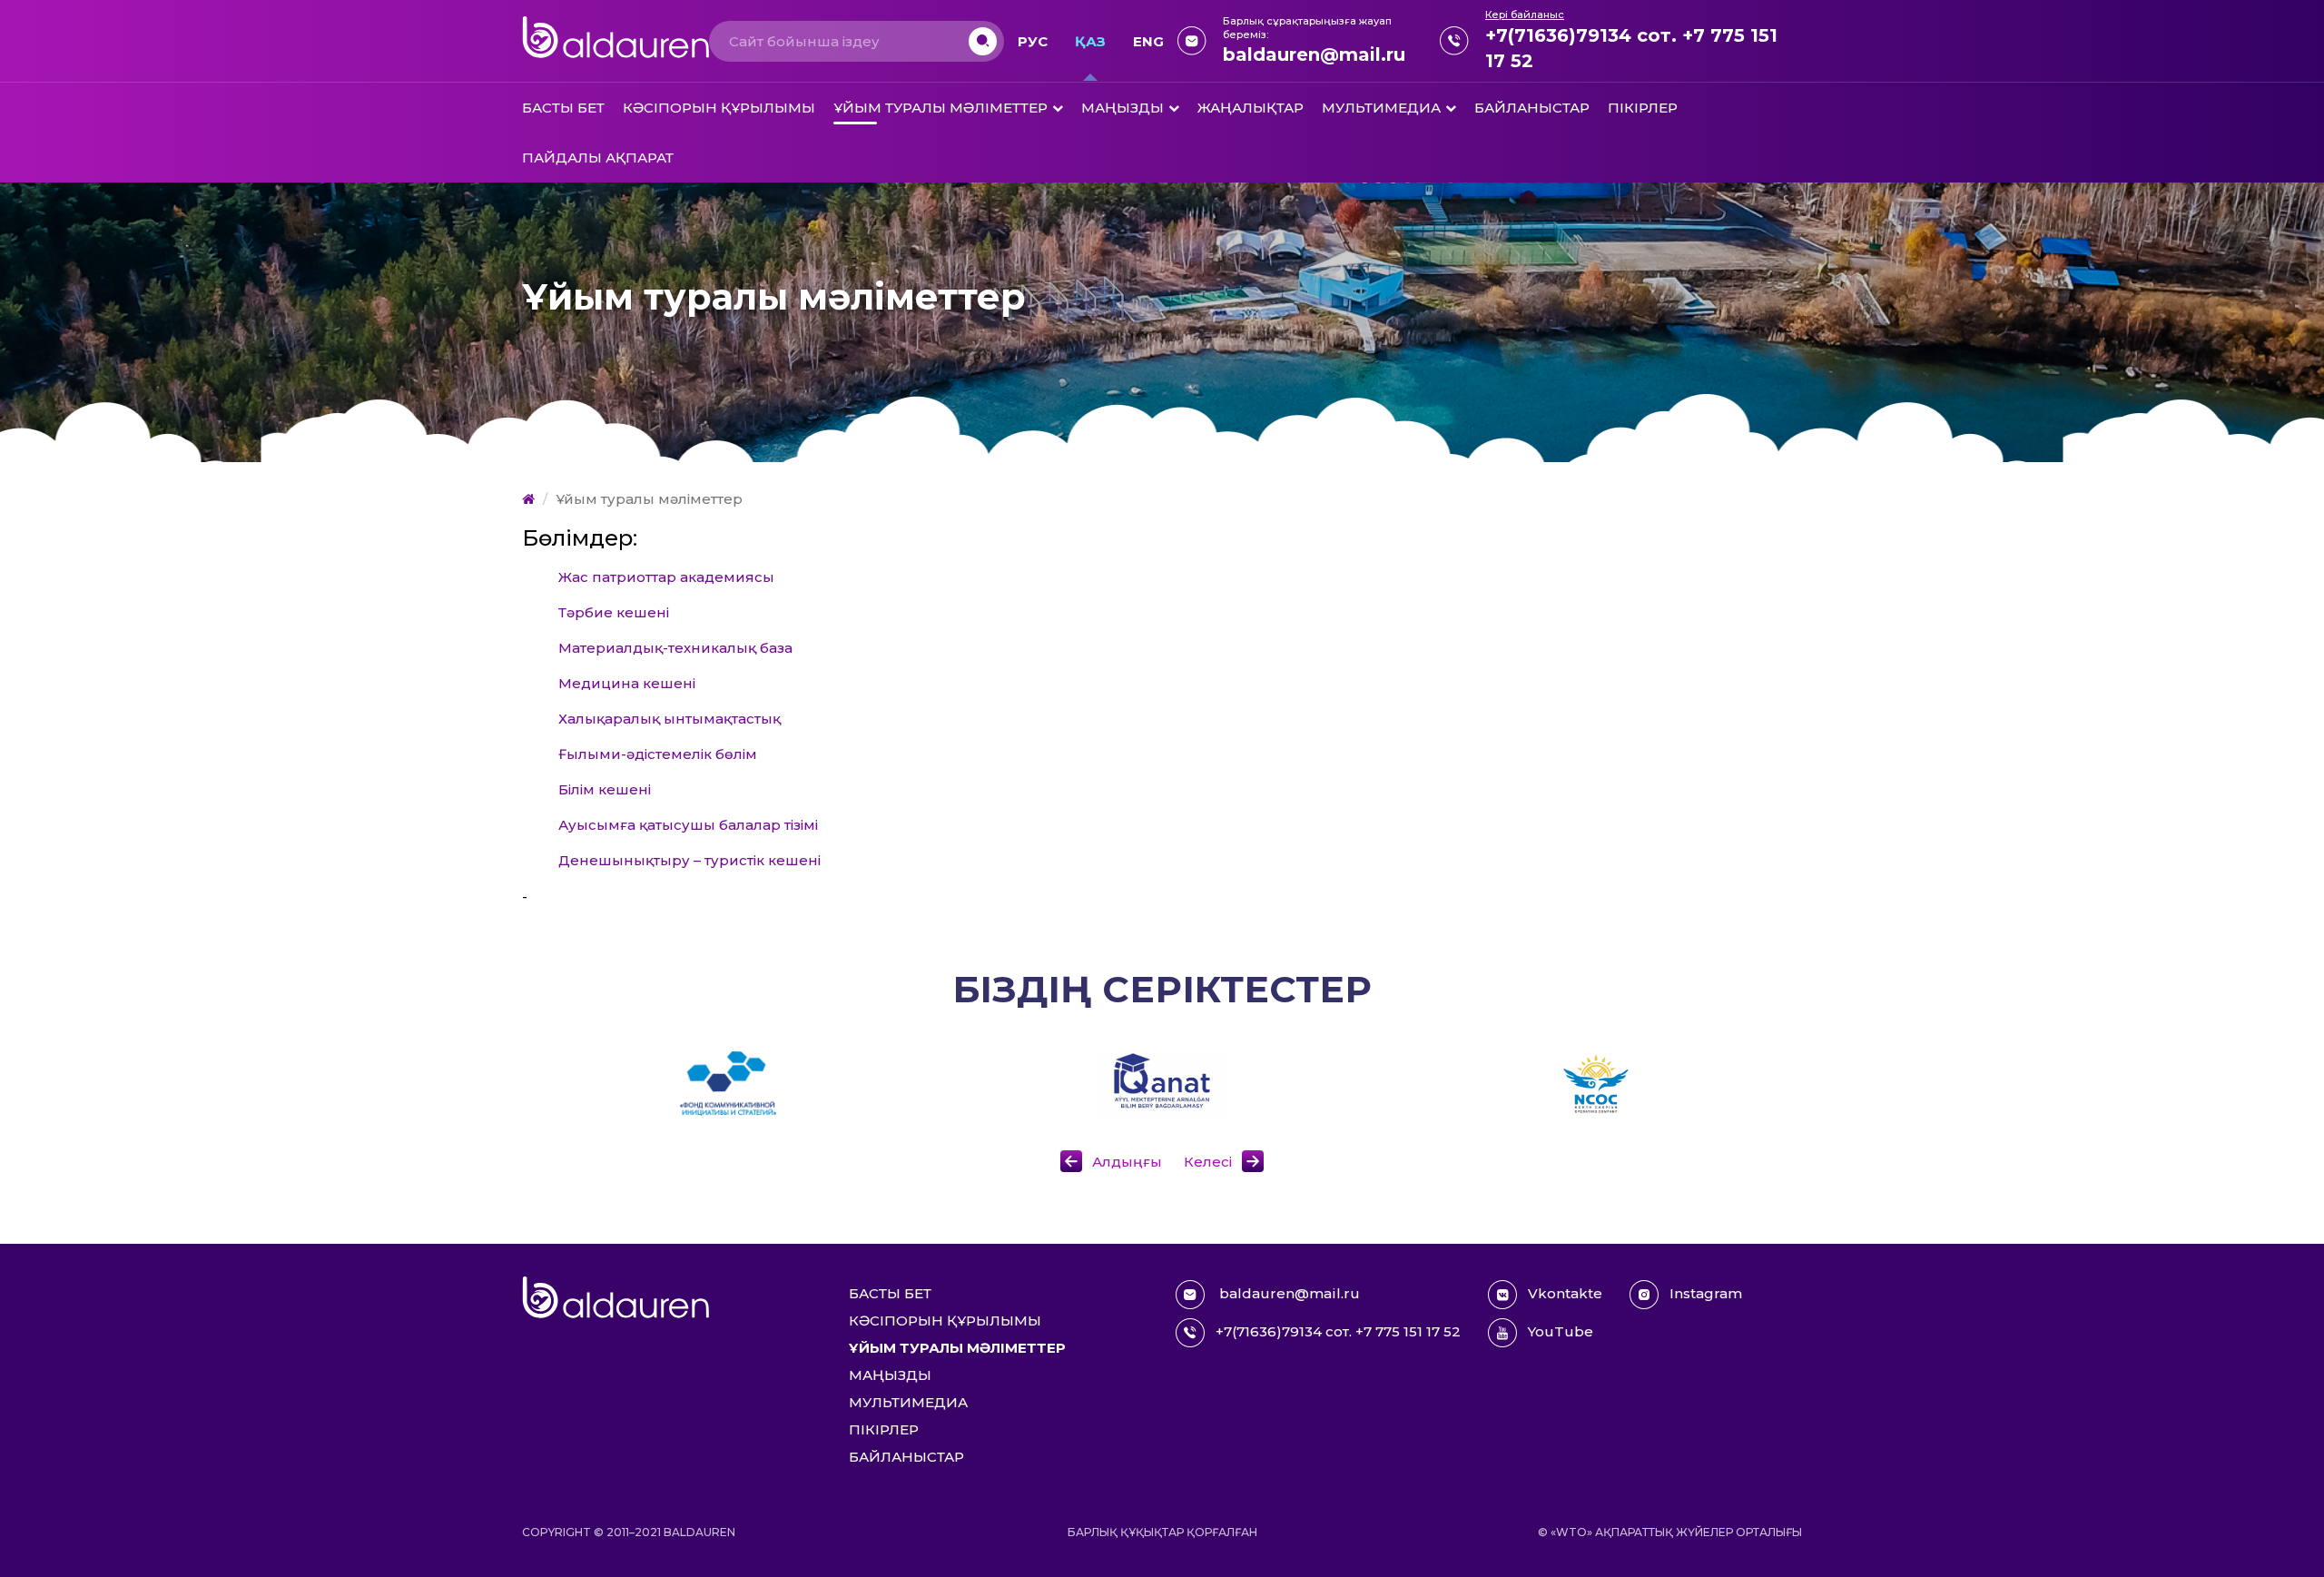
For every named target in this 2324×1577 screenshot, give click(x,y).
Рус (1033, 41)
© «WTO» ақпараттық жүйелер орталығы (1670, 1532)
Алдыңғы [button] (1129, 1162)
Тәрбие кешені (614, 612)
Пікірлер (1643, 108)
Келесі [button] (1208, 1162)
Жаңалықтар (1251, 108)
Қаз (1090, 41)
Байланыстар (1532, 108)
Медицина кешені (627, 683)
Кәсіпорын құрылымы (719, 108)
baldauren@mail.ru (1314, 54)
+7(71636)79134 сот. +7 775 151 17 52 (1631, 48)
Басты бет (563, 108)
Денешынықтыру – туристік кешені (689, 860)
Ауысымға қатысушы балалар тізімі (688, 825)
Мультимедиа (1381, 108)
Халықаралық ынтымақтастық (670, 719)
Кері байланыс (1525, 15)
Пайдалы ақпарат (598, 158)
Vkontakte (1565, 1293)
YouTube (1561, 1331)
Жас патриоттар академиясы (666, 577)
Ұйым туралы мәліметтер (940, 108)
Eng (1148, 41)
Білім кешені (605, 789)
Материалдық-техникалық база (675, 648)
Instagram (1706, 1293)
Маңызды (1123, 108)
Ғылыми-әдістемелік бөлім (658, 754)
